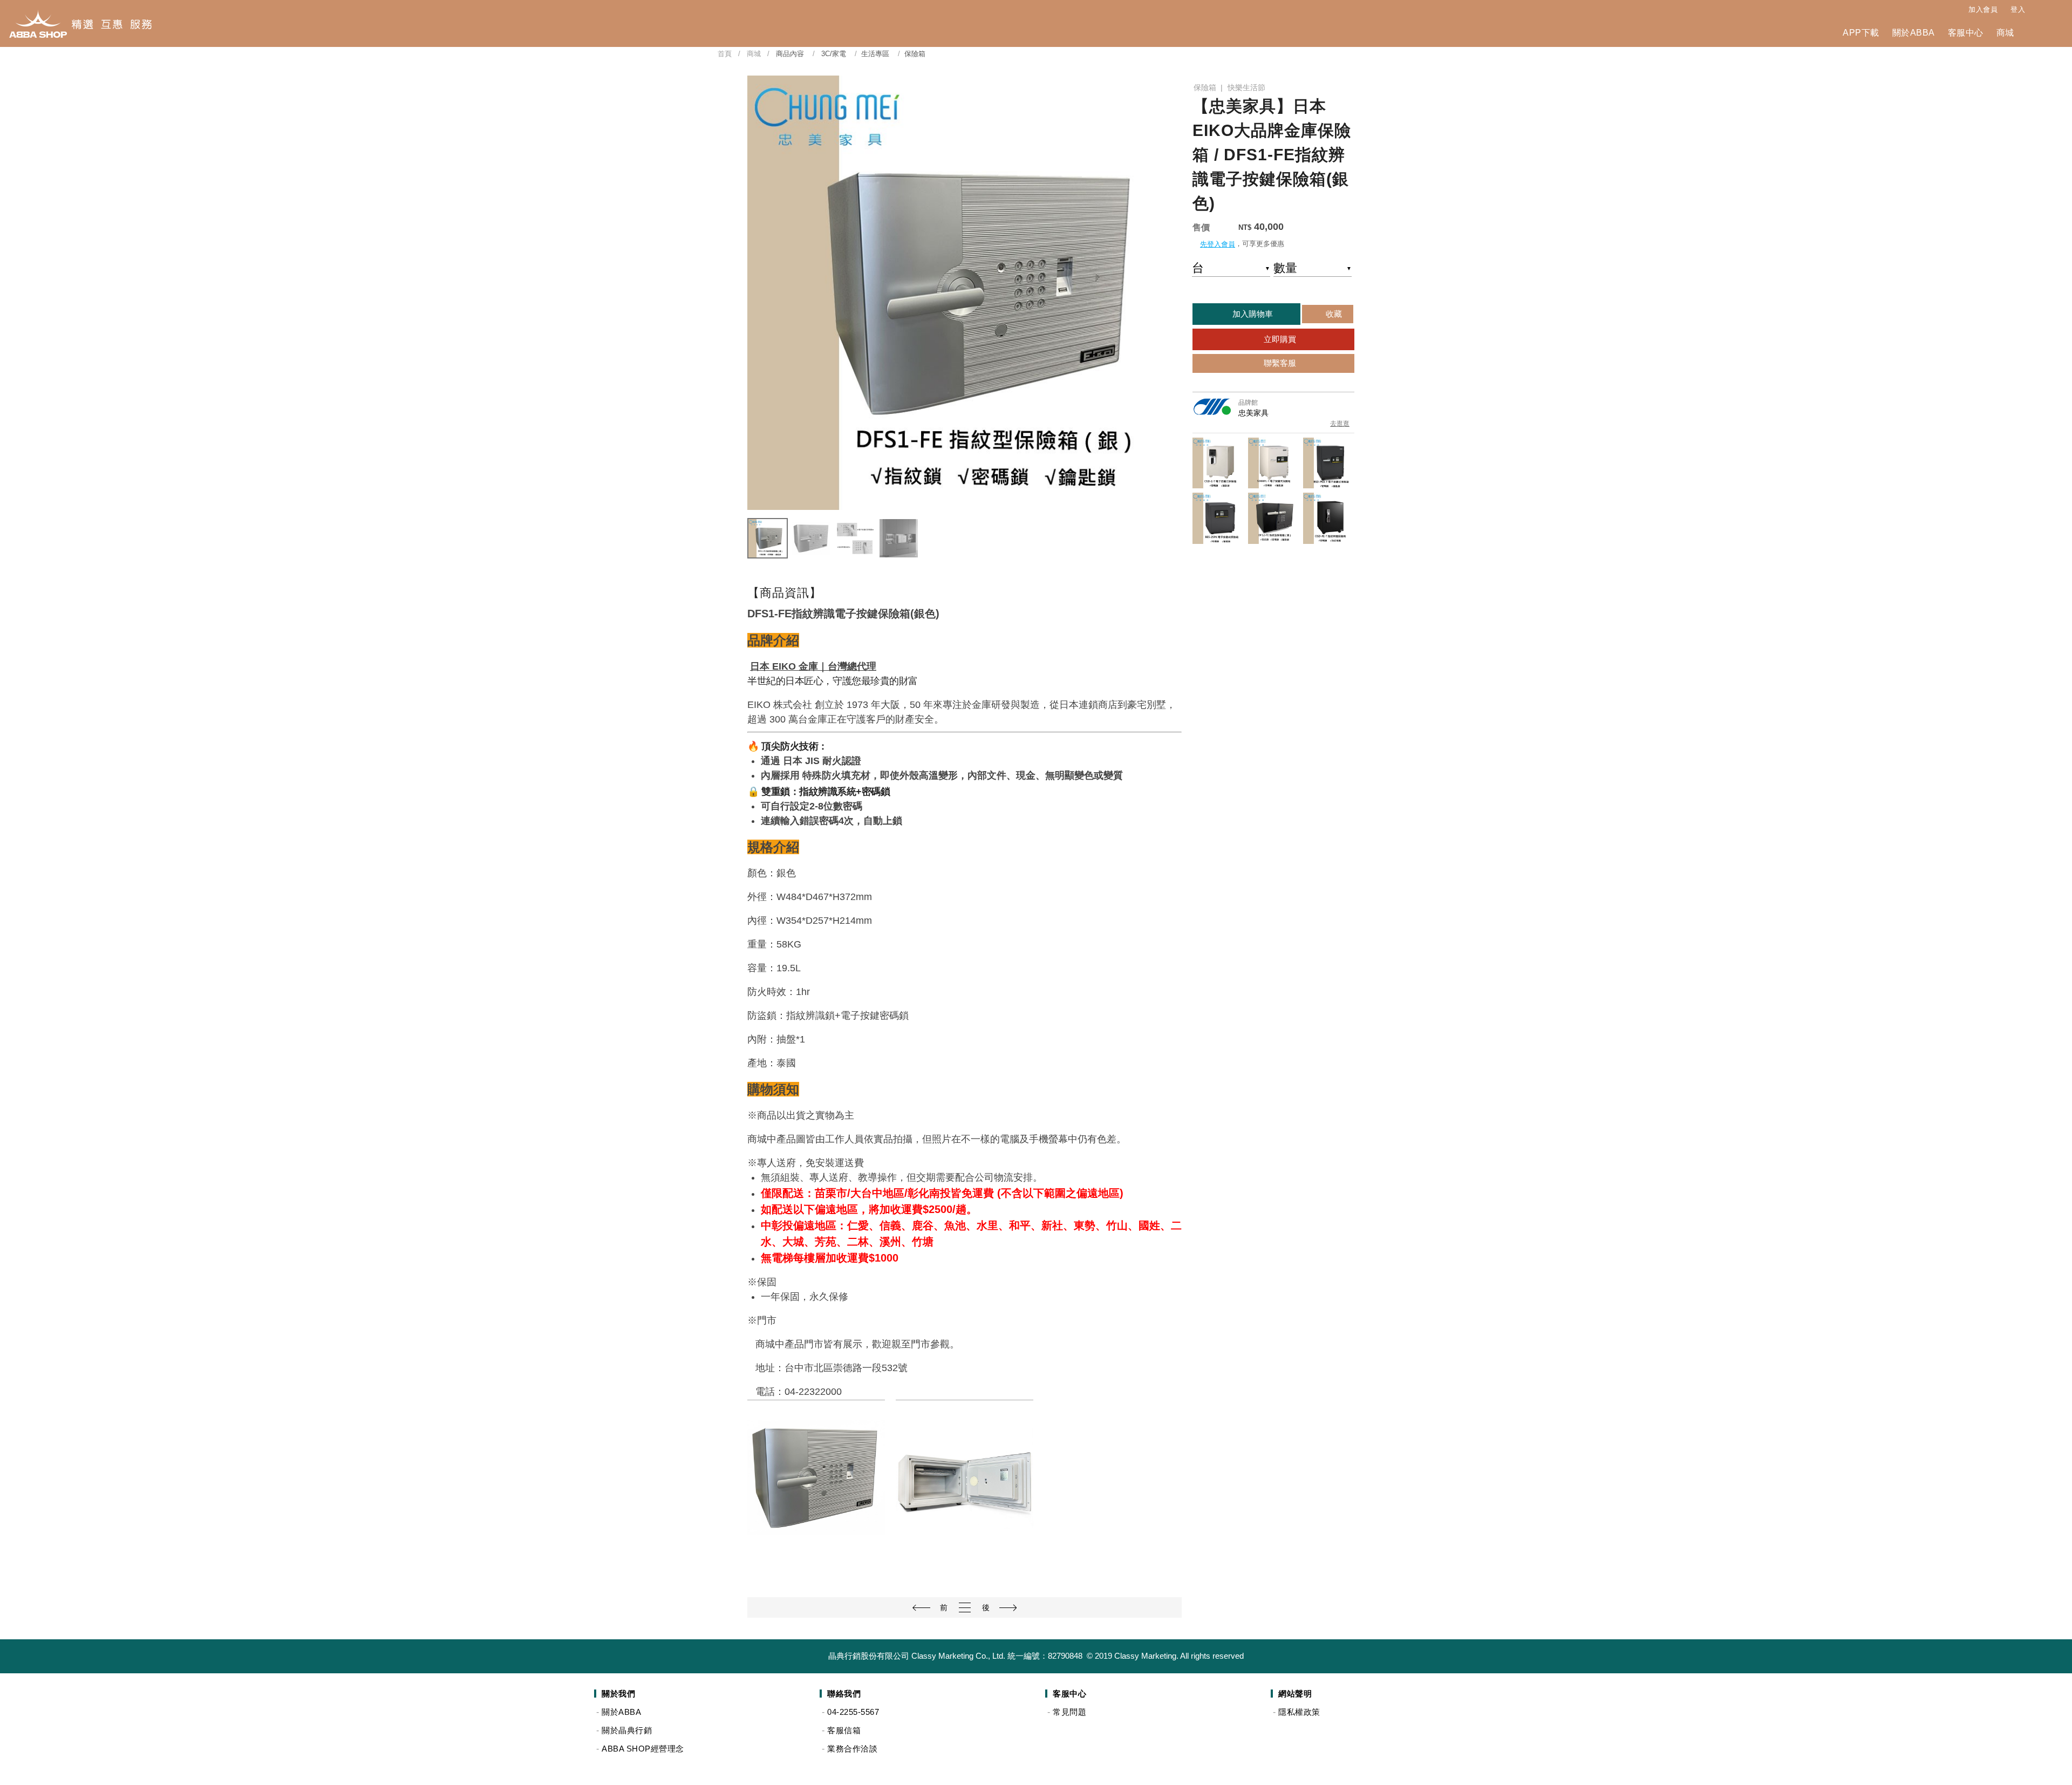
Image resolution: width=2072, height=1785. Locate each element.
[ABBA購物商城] (80, 23)
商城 (2005, 33)
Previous (760, 292)
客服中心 (1966, 33)
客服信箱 (844, 1730)
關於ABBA (1914, 33)
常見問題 (1069, 1712)
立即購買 (1279, 339)
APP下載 (1861, 33)
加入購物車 (1252, 314)
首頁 (725, 54)
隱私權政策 (1299, 1712)
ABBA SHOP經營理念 (643, 1749)
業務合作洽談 (852, 1749)
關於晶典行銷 (627, 1730)
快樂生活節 (1246, 87)
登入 (2018, 9)
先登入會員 (1218, 244)
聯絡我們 (844, 1694)
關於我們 (618, 1694)
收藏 (1333, 314)
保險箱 (1205, 87)
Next (1169, 292)
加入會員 (1983, 9)
